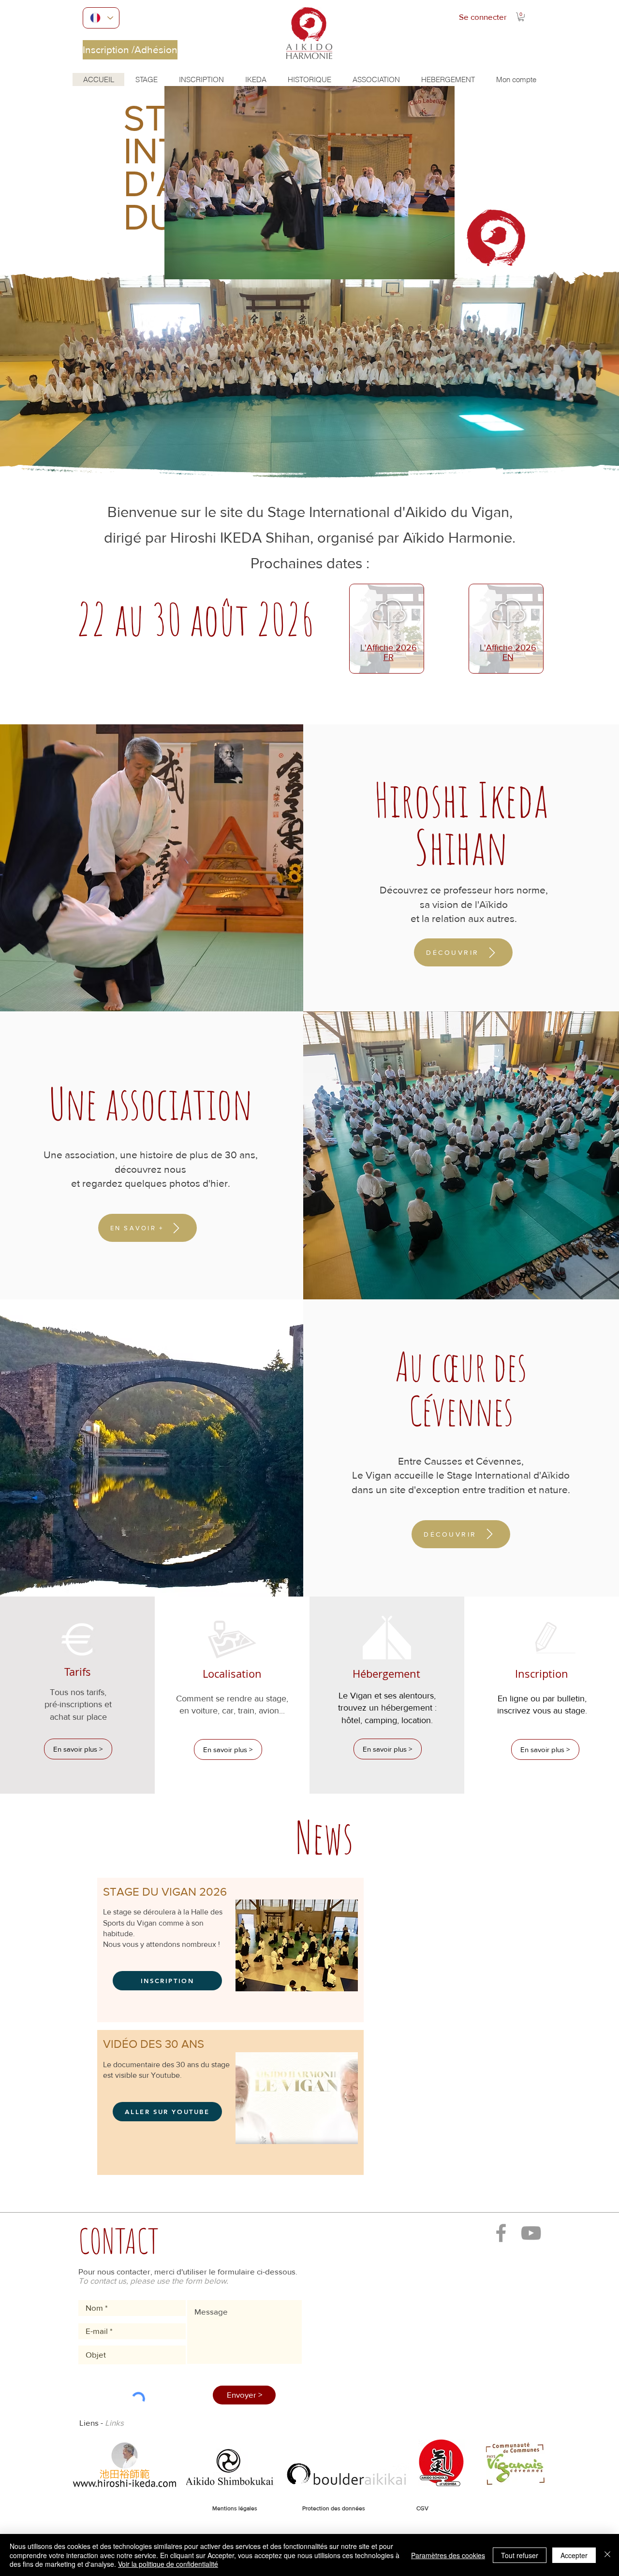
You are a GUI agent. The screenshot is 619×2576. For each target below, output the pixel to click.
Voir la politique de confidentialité (168, 2564)
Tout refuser (520, 2555)
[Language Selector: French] (101, 18)
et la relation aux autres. (464, 918)
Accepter (574, 2555)
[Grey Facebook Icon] (501, 2233)
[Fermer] (607, 2555)
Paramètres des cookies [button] (448, 2555)
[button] (521, 17)
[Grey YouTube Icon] (531, 2233)
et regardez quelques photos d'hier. (151, 1183)
